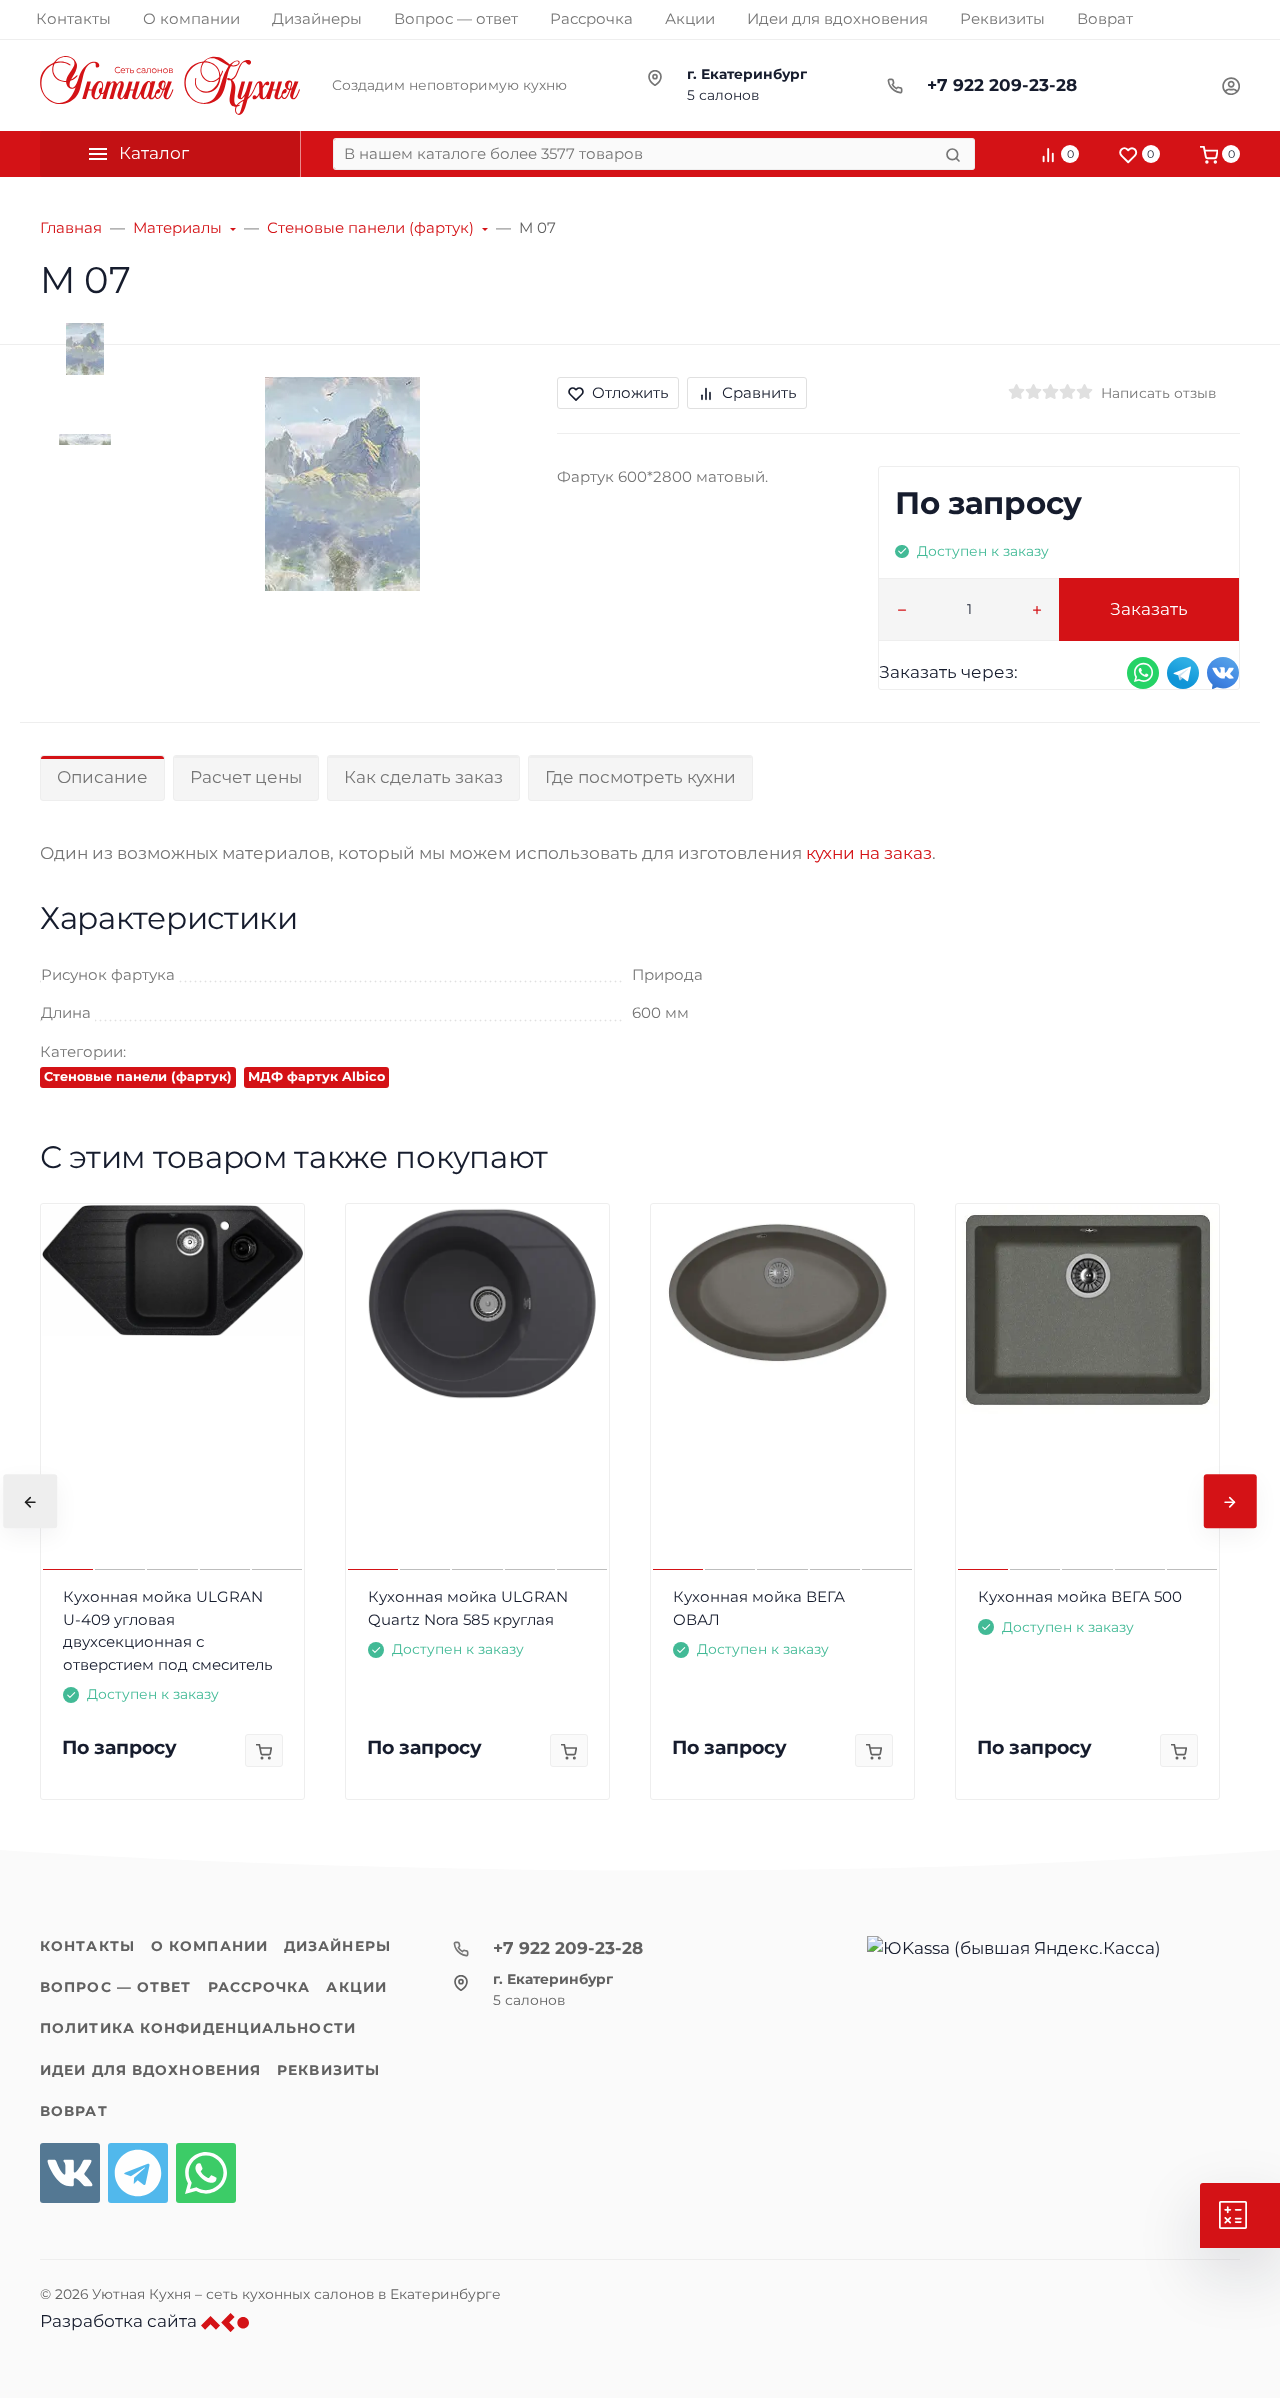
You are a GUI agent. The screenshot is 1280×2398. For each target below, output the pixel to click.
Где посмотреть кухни (640, 777)
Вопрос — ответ (116, 1987)
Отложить (630, 392)
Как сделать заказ (423, 777)
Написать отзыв (1158, 393)
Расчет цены (246, 777)
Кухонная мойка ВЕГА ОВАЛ (759, 1608)
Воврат (74, 2111)
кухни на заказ (869, 853)
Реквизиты (328, 2070)
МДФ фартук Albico (316, 1076)
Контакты (87, 1946)
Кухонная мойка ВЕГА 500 (1080, 1596)
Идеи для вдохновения (150, 2070)
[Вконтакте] (70, 2173)
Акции (356, 1987)
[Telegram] (138, 2173)
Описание (102, 777)
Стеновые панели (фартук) (138, 1076)
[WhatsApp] (206, 2173)
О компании (209, 1946)
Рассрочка (259, 1987)
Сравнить (759, 392)
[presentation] (30, 1501)
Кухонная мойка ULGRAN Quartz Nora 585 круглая (468, 1608)
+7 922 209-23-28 (1002, 85)
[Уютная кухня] (170, 85)
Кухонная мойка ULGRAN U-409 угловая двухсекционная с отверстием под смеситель (167, 1630)
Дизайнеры (337, 1946)
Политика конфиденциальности (198, 2028)
